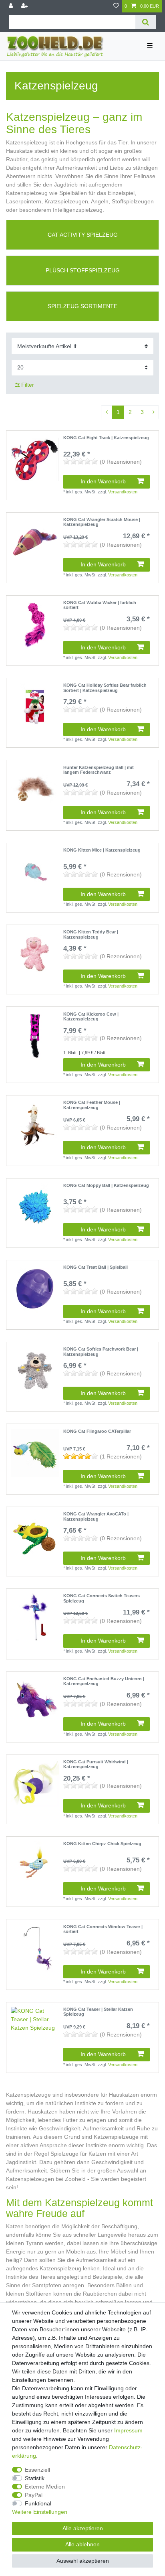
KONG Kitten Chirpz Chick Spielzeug (102, 1844)
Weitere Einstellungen (40, 2512)
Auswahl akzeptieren (83, 2561)
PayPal (34, 2495)
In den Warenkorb (103, 481)
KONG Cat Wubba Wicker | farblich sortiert (100, 605)
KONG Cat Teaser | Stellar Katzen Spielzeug (98, 2012)
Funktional (38, 2503)
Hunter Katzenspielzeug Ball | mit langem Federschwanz (99, 770)
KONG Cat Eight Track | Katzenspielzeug (106, 438)
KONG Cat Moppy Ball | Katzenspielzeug (106, 1185)
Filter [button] (28, 385)
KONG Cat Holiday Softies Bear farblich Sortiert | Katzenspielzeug (105, 688)
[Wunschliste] (116, 6)
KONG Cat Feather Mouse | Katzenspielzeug (92, 1105)
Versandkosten (123, 492)
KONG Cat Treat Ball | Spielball (96, 1267)
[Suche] (146, 22)
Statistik (35, 2478)
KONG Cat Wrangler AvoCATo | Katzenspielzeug (96, 1516)
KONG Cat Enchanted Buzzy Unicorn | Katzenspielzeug (104, 1681)
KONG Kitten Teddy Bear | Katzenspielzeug (91, 934)
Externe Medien (45, 2487)
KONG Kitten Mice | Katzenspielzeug (102, 850)
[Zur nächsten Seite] (153, 412)
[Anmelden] (12, 6)
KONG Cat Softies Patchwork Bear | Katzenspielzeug (101, 1351)
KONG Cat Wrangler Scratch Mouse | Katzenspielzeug (102, 522)
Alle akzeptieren (83, 2528)
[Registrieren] (25, 6)
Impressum (128, 2430)
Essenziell (37, 2470)
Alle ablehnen (82, 2544)
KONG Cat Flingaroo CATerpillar (97, 1431)
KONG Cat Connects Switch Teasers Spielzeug (102, 1598)
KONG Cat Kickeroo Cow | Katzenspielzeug (91, 1016)
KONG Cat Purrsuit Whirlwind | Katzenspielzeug (96, 1764)
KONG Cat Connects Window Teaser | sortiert (103, 1929)
